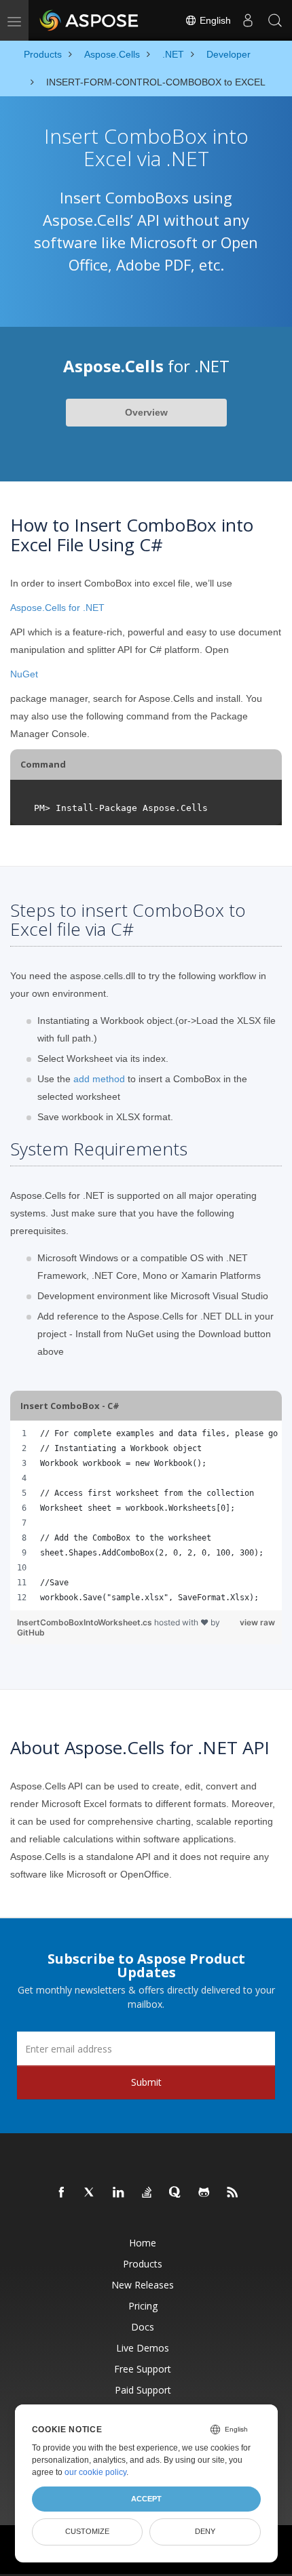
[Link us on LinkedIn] (119, 2193)
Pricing (143, 2306)
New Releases (143, 2285)
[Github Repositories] (204, 2193)
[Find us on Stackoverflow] (147, 2193)
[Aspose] (90, 20)
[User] (248, 20)
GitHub (31, 1632)
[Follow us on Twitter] (90, 2193)
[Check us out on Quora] (176, 2193)
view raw (257, 1622)
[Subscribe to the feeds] (233, 2193)
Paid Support (143, 2390)
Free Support (143, 2369)
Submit (146, 2082)
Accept (146, 2499)
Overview (146, 412)
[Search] (275, 20)
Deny (205, 2531)
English (214, 20)
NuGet (24, 674)
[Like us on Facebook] (62, 2193)
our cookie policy (95, 2472)
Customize (87, 2531)
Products (143, 2264)
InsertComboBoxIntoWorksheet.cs (86, 1622)
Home (143, 2243)
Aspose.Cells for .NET (57, 608)
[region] (146, 1515)
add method (99, 1079)
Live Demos (143, 2348)
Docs (143, 2327)
